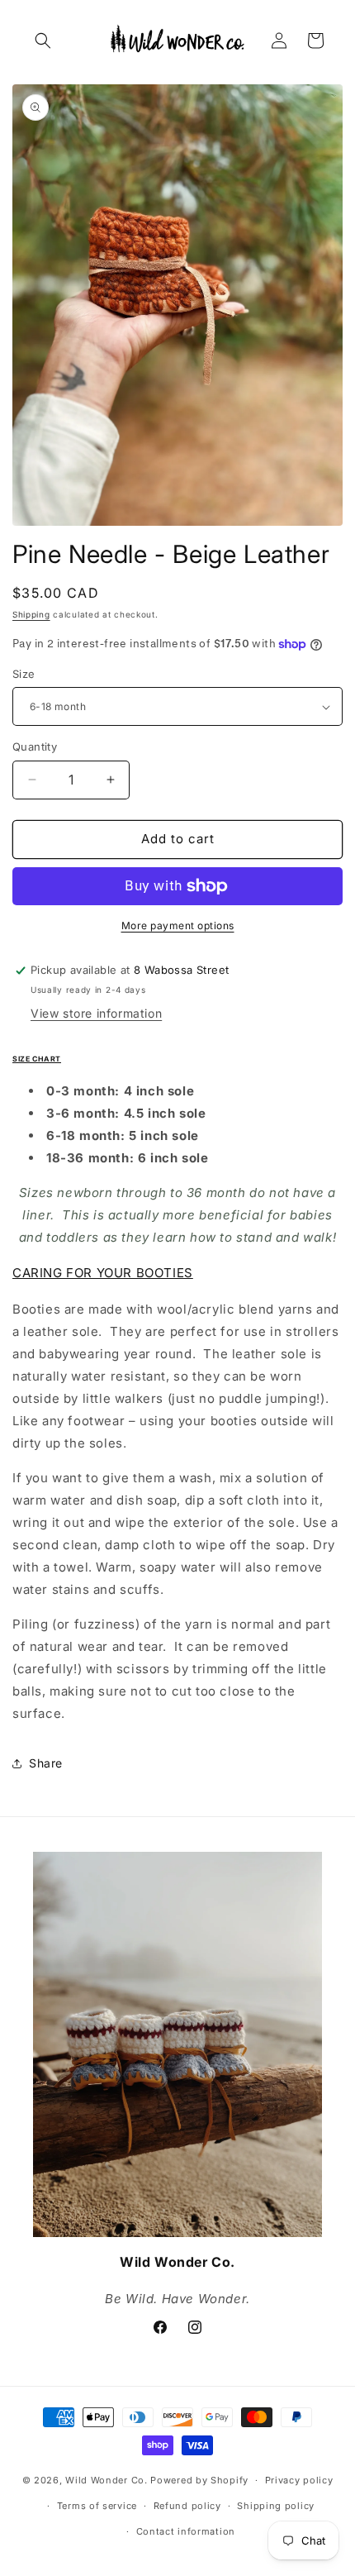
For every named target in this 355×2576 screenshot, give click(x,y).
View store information (96, 1013)
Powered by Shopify (199, 2480)
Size (24, 674)
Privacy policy (299, 2480)
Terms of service (97, 2506)
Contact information (186, 2531)
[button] (43, 41)
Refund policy (187, 2506)
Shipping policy (276, 2506)
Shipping (31, 614)
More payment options (178, 925)
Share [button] (46, 1763)
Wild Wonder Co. (106, 2480)
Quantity (35, 747)
